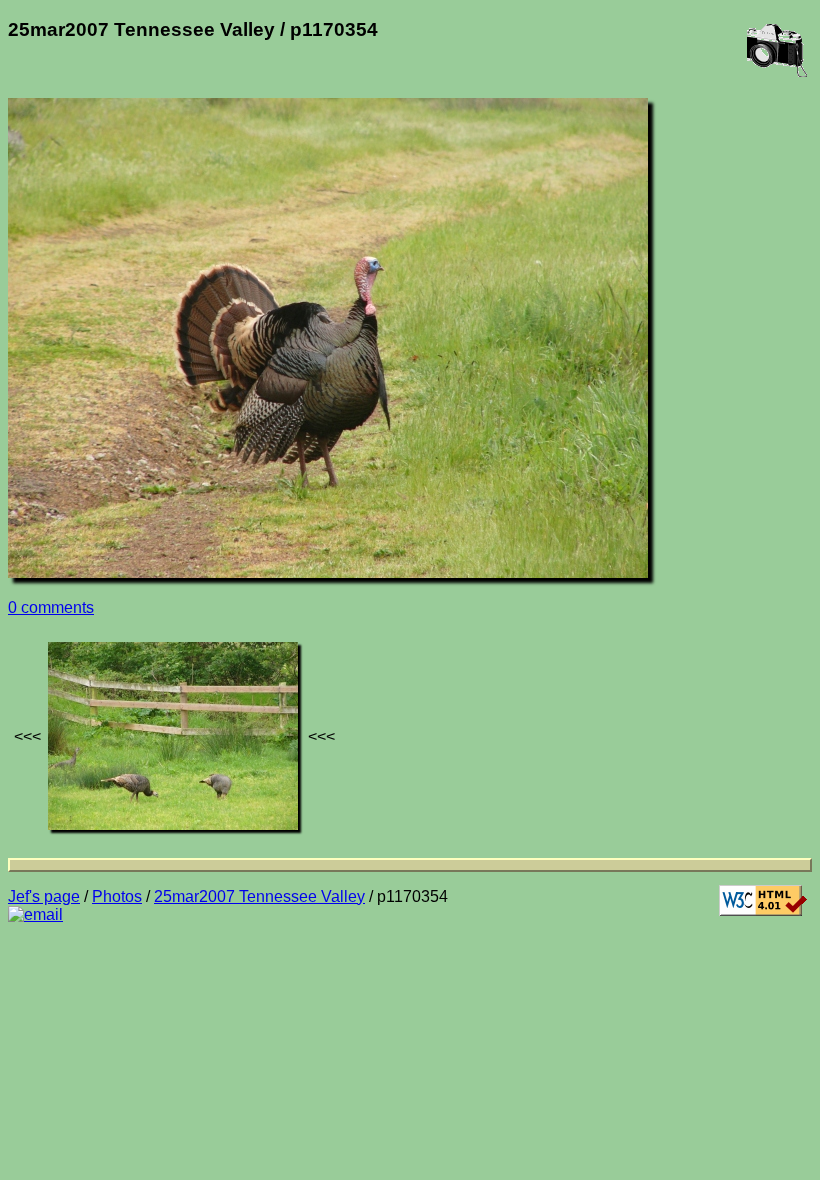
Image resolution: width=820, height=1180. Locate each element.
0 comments (51, 607)
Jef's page (44, 896)
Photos (117, 896)
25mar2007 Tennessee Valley (259, 896)
